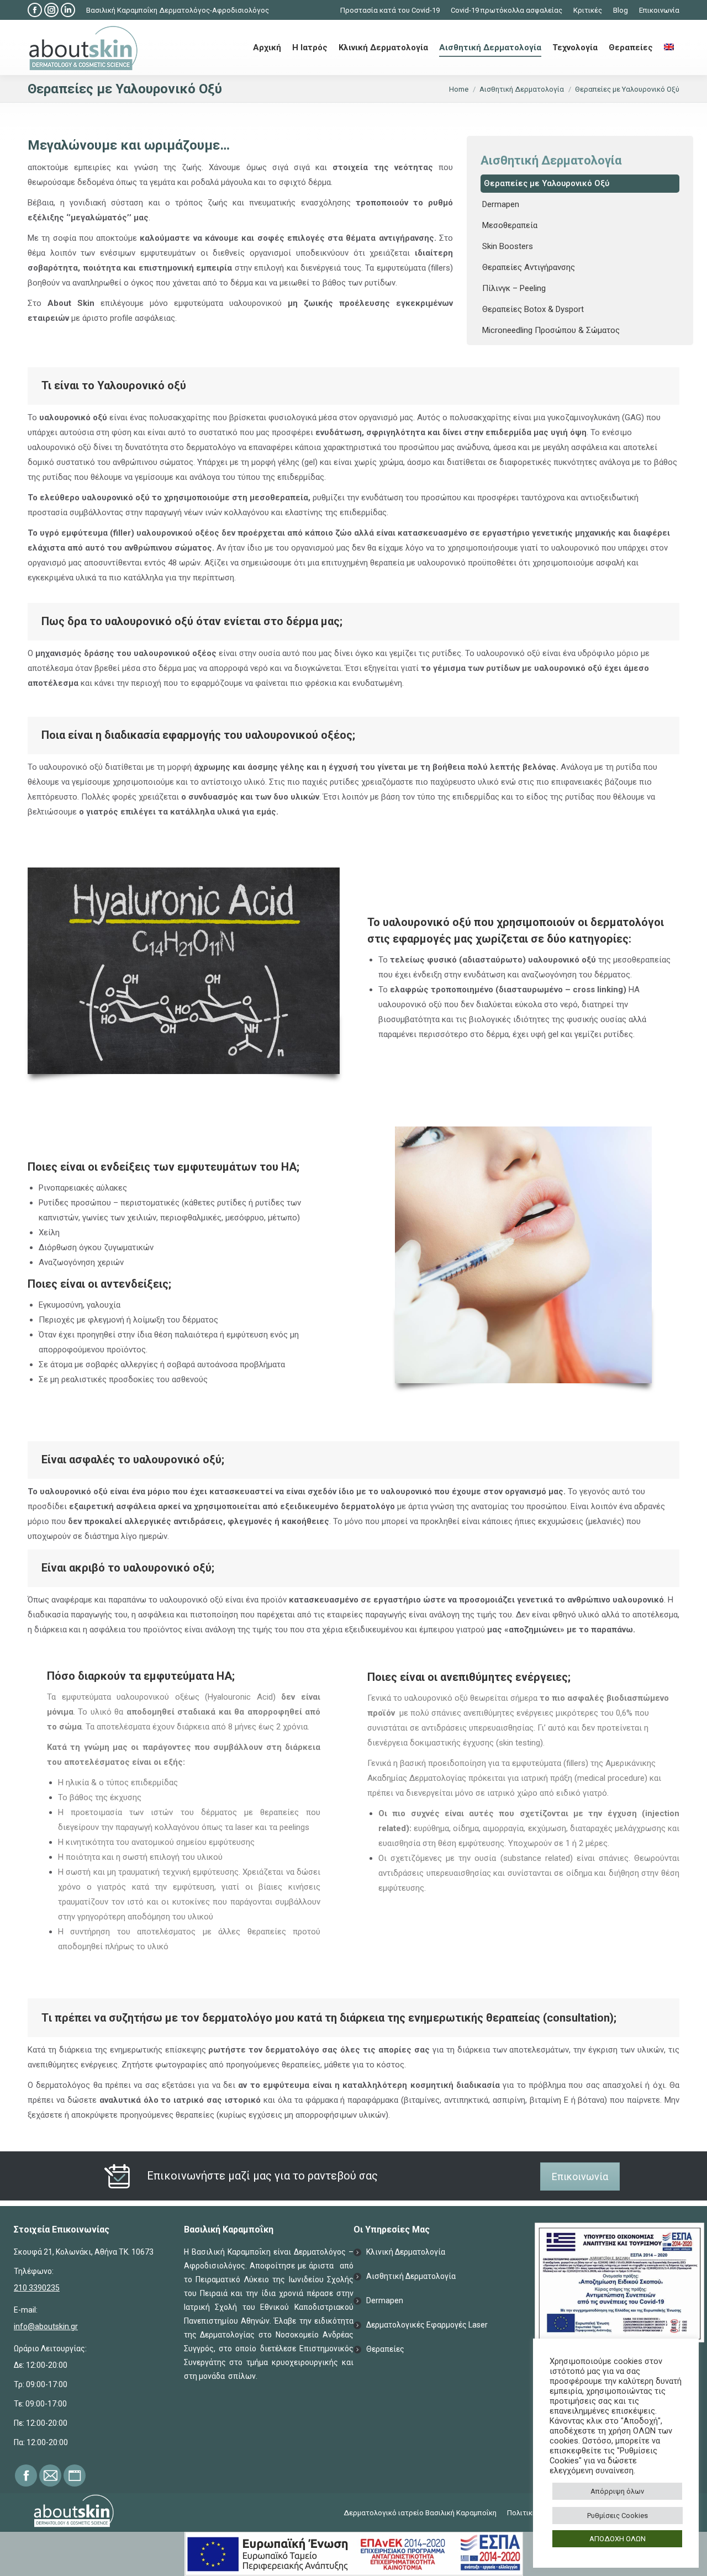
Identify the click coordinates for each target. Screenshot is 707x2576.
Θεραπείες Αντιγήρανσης (529, 267)
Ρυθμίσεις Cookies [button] (618, 2516)
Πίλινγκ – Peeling (514, 288)
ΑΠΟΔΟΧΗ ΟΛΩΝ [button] (618, 2539)
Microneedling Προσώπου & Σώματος (551, 330)
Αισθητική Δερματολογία (411, 2276)
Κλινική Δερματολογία (406, 2252)
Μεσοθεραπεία (510, 225)
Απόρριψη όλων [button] (617, 2491)
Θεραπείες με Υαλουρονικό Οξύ (547, 183)
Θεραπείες (385, 2349)
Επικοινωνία (580, 2176)
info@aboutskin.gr (46, 2326)
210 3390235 (37, 2288)
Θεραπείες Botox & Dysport (533, 309)
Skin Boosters (508, 246)
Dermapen (501, 204)
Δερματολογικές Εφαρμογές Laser (427, 2325)
